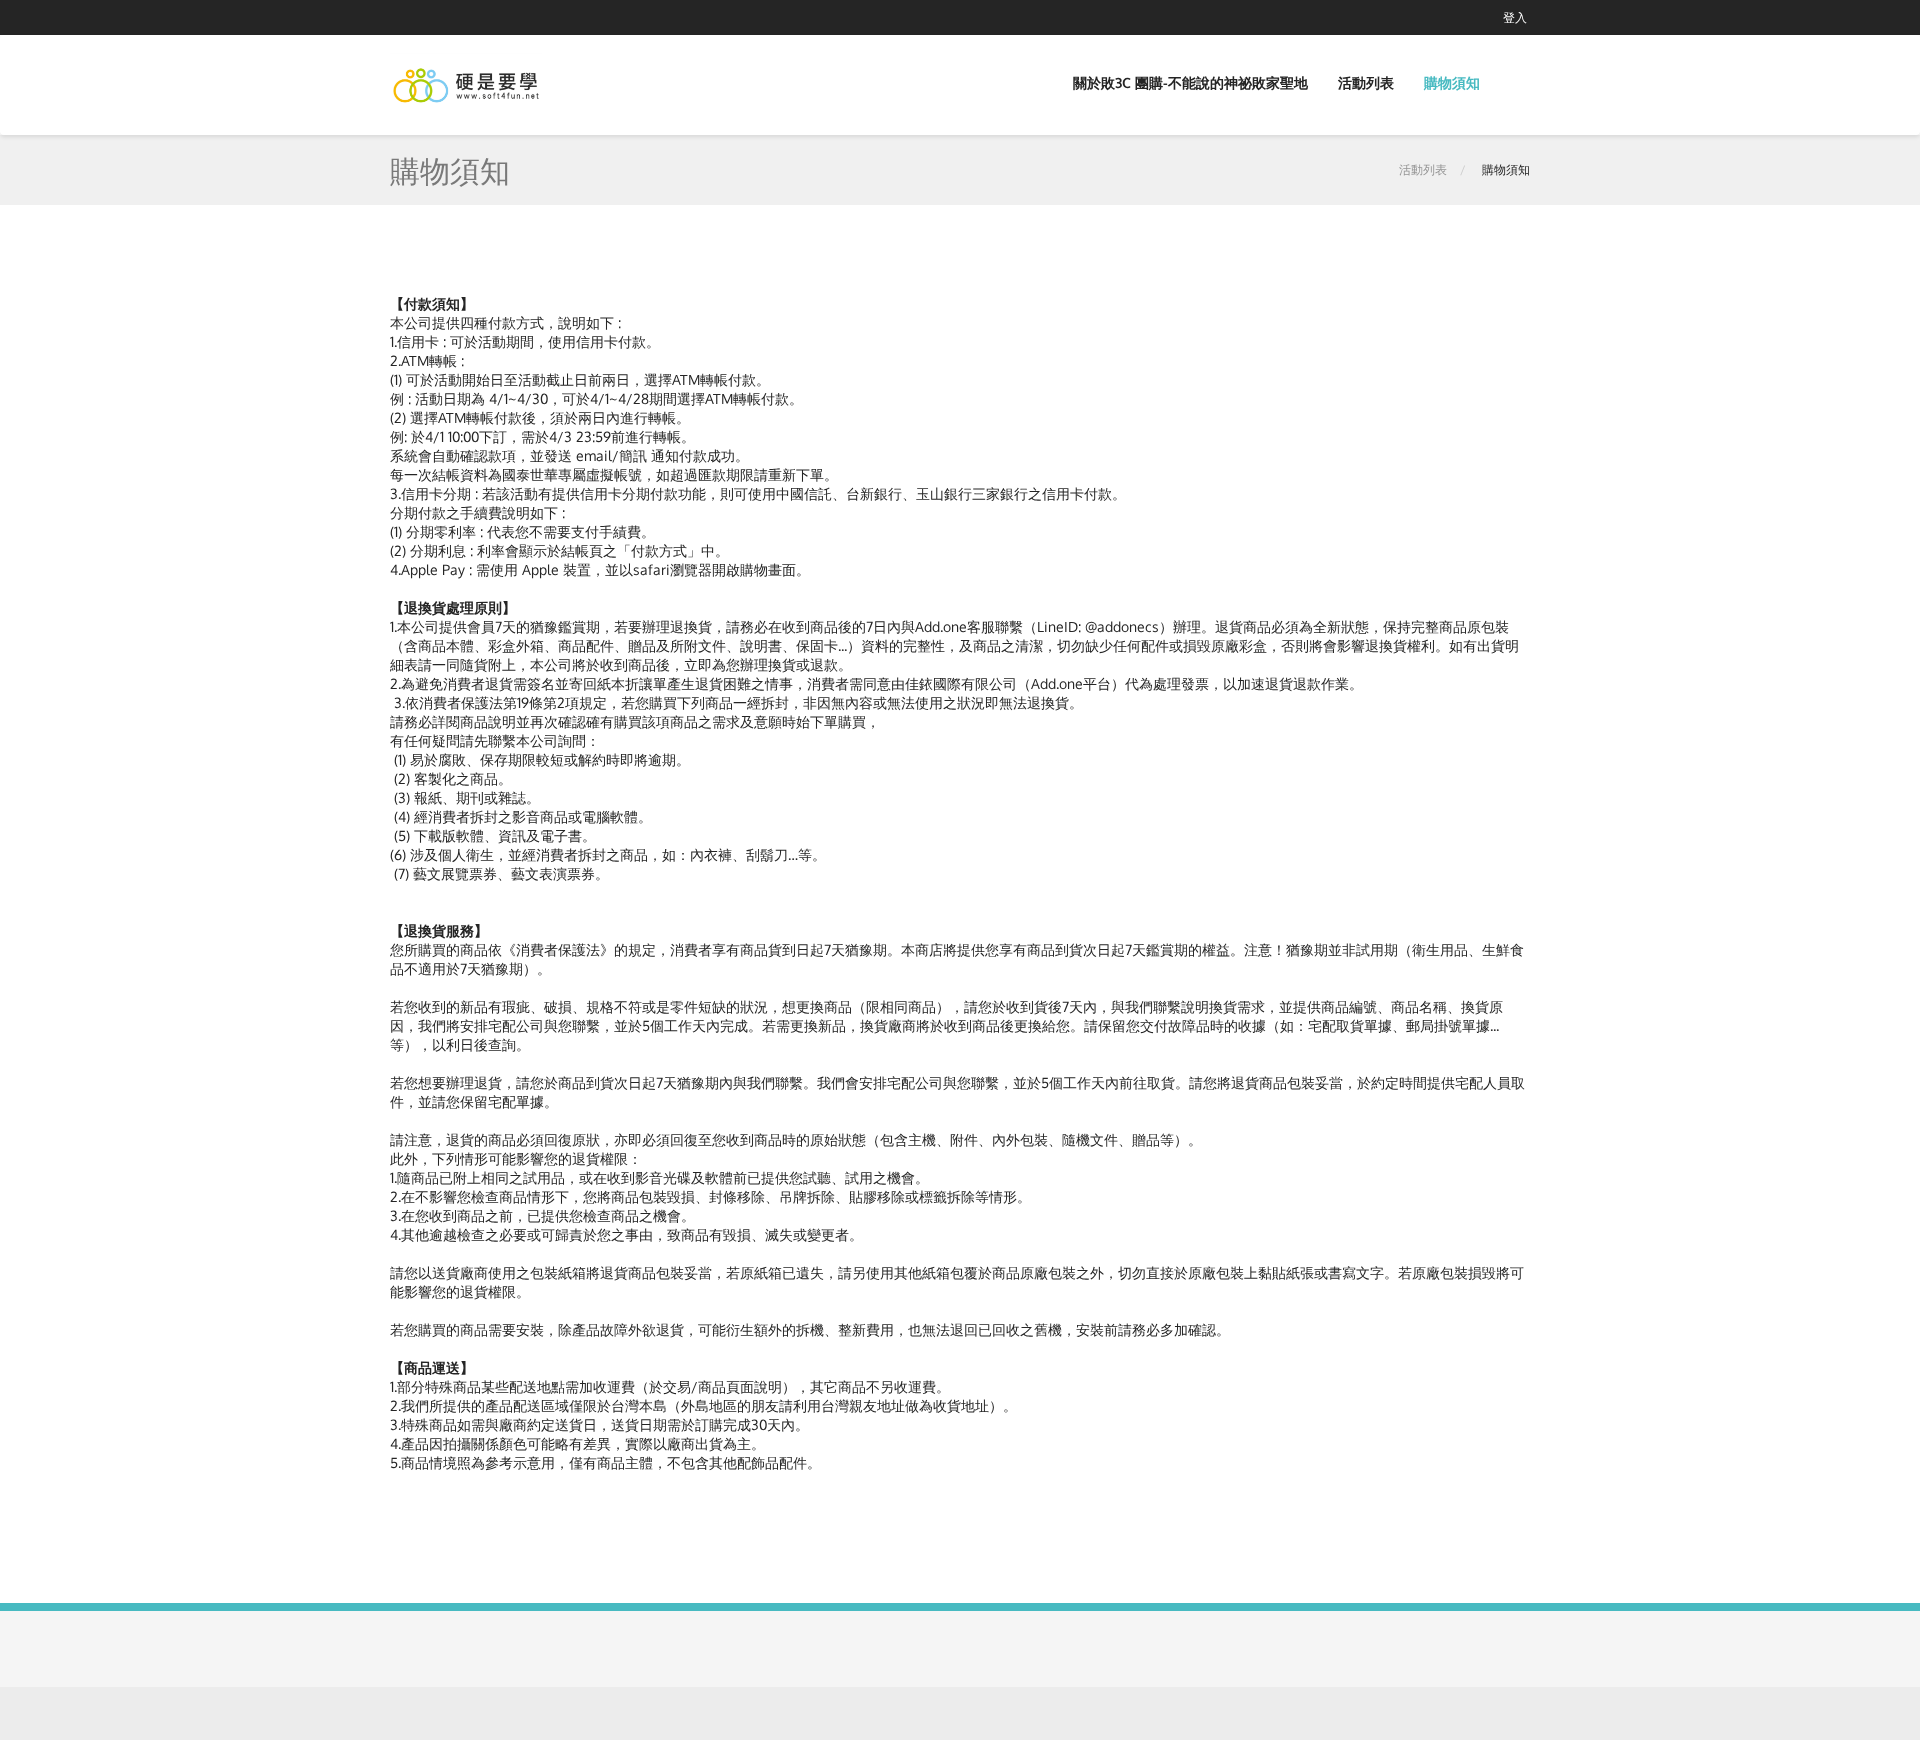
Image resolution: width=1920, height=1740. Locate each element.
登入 (1515, 17)
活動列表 (1366, 82)
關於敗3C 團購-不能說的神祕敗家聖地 (1190, 82)
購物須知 (1452, 82)
